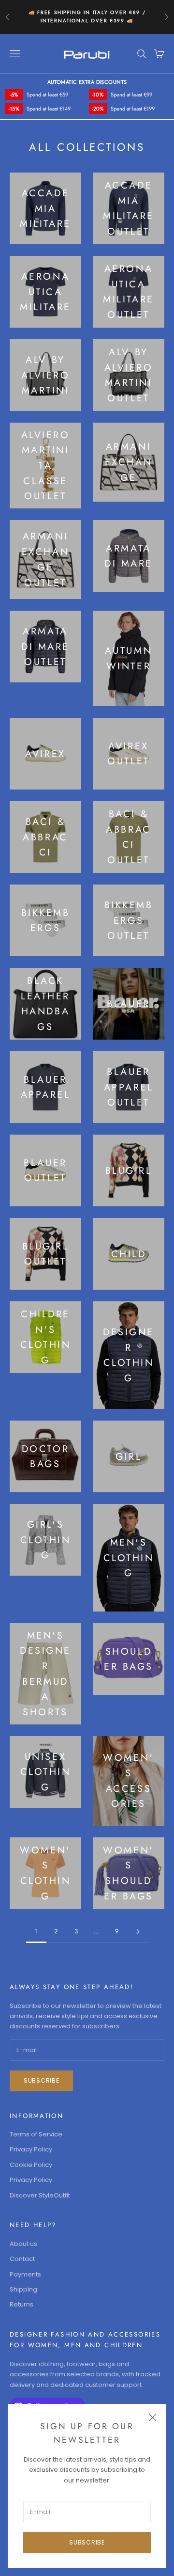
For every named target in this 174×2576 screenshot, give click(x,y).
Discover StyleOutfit (40, 2195)
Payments (25, 2274)
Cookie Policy (31, 2165)
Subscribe (87, 2542)
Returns (22, 2304)
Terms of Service (36, 2134)
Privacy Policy (31, 2149)
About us (23, 2244)
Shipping (23, 2289)
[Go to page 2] (138, 1932)
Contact (22, 2259)
